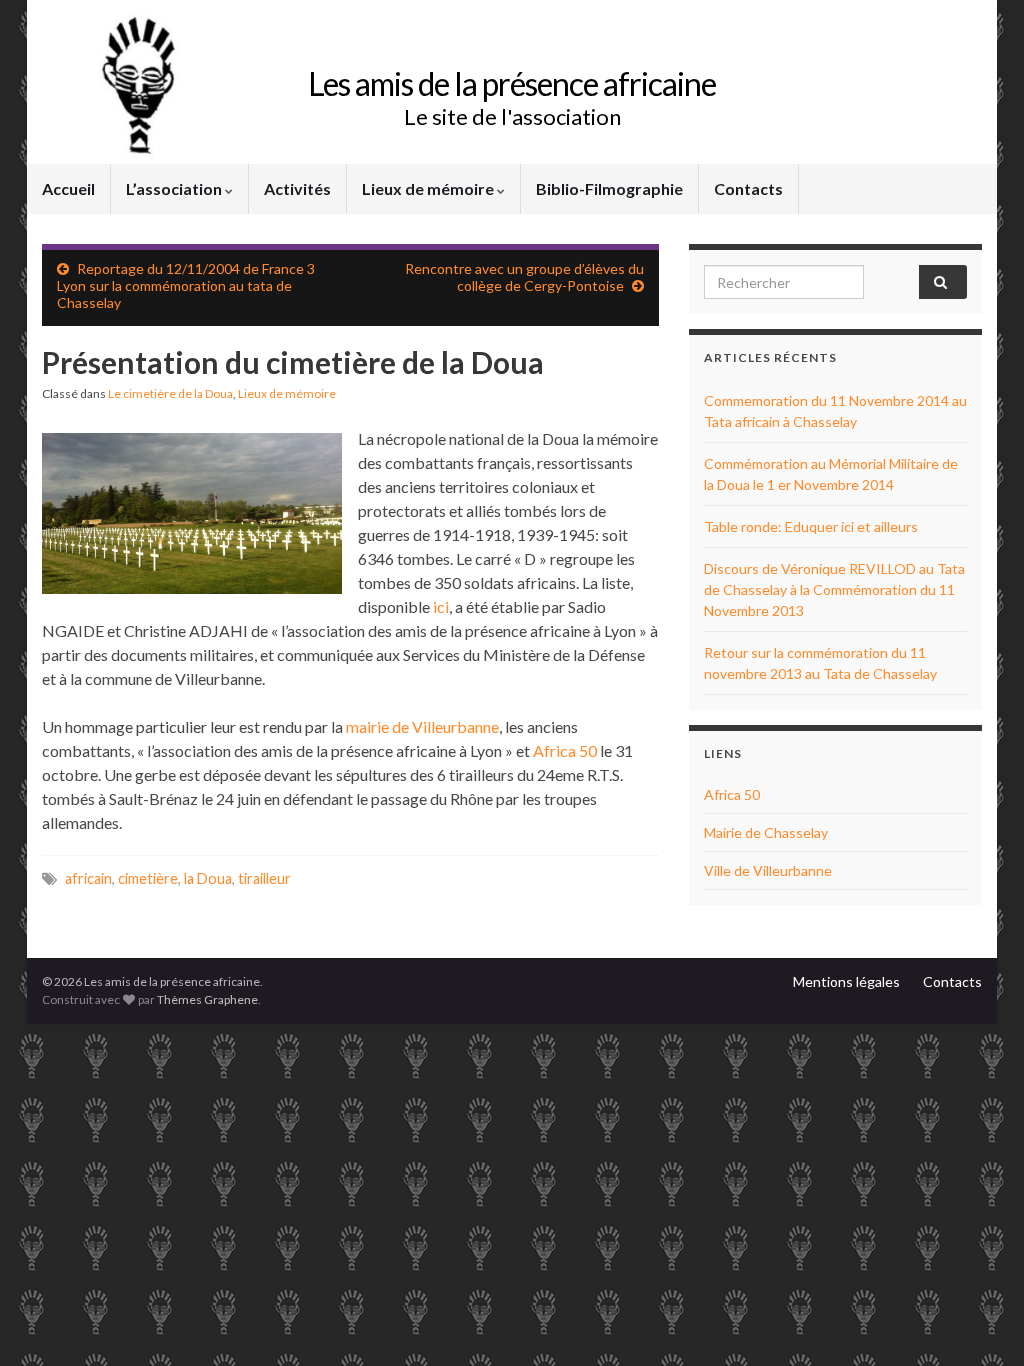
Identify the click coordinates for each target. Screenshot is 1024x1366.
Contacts (748, 188)
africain (88, 878)
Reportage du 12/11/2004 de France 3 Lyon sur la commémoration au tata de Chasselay (186, 285)
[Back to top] (979, 1321)
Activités (297, 188)
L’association (175, 188)
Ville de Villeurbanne (768, 870)
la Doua (208, 878)
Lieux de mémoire (429, 188)
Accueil (68, 188)
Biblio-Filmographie (609, 188)
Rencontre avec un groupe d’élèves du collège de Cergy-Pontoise (524, 277)
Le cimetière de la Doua (170, 393)
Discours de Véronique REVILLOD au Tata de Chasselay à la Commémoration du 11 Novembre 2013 (834, 589)
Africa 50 (565, 750)
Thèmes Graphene (207, 999)
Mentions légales (846, 981)
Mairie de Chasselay (766, 832)
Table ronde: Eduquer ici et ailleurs (811, 526)
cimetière (148, 878)
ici (441, 606)
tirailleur (264, 878)
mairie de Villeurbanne (422, 726)
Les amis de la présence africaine (512, 83)
